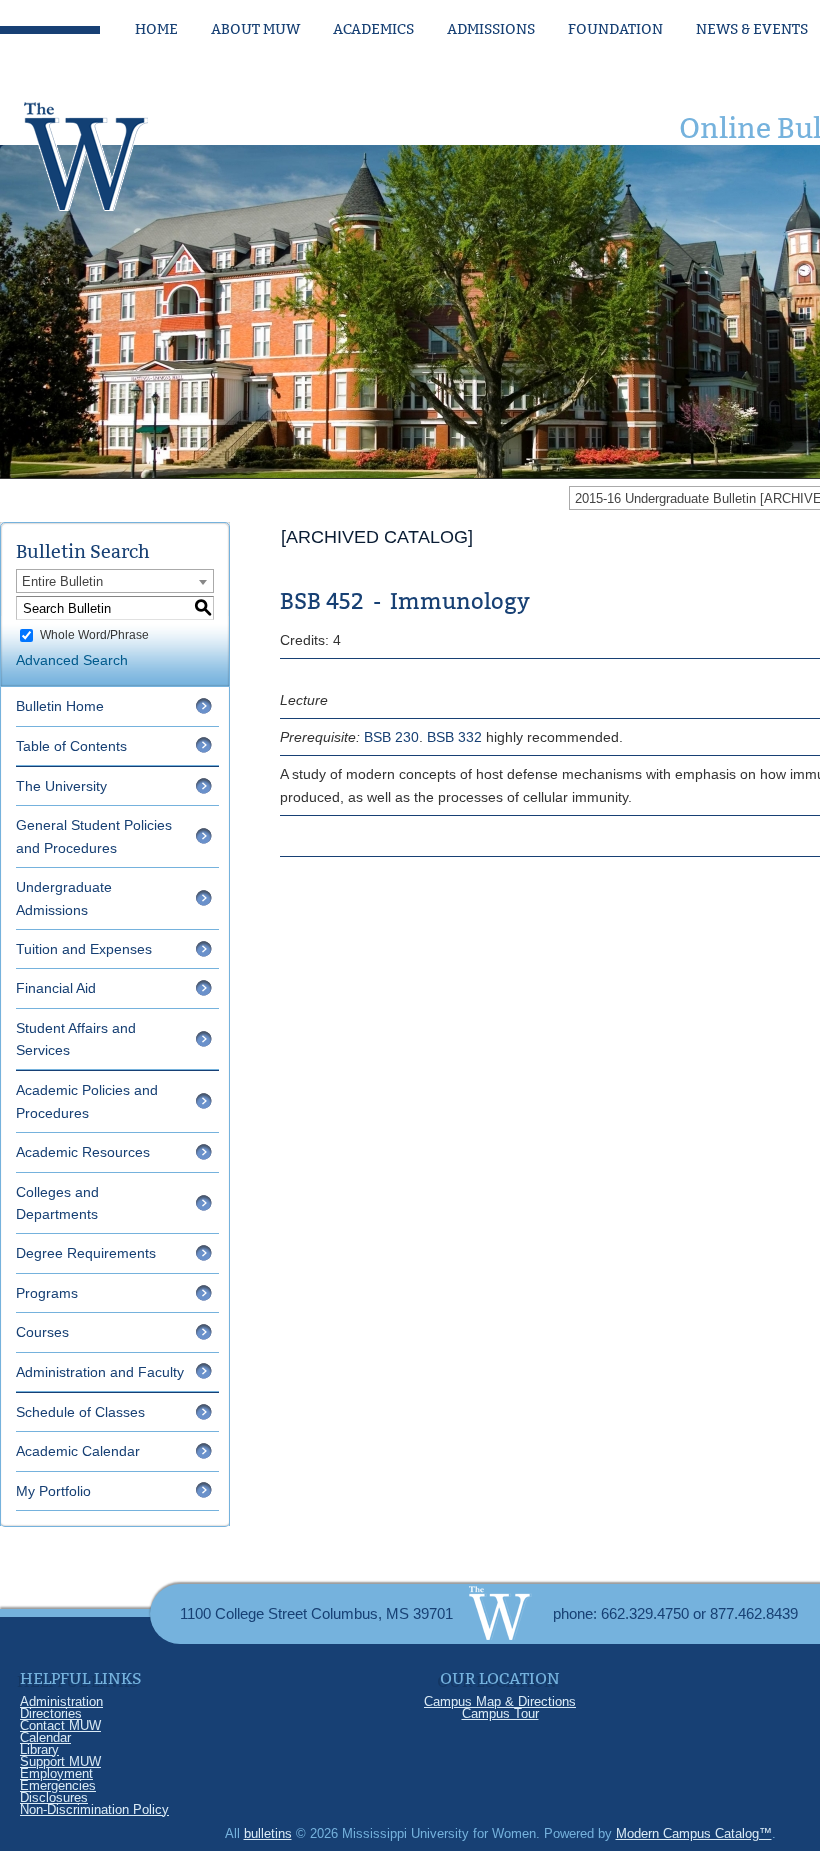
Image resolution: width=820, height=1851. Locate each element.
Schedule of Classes (80, 1412)
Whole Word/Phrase (94, 635)
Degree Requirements (86, 1253)
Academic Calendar (78, 1451)
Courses (42, 1332)
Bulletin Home (60, 706)
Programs (47, 1293)
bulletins (268, 1833)
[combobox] (115, 581)
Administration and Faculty (100, 1372)
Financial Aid (56, 988)
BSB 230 (391, 737)
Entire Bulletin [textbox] (62, 581)
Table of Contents (71, 746)
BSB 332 (454, 737)
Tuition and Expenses (84, 949)
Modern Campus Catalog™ (694, 1833)
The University (61, 786)
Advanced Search (72, 660)
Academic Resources (83, 1152)
